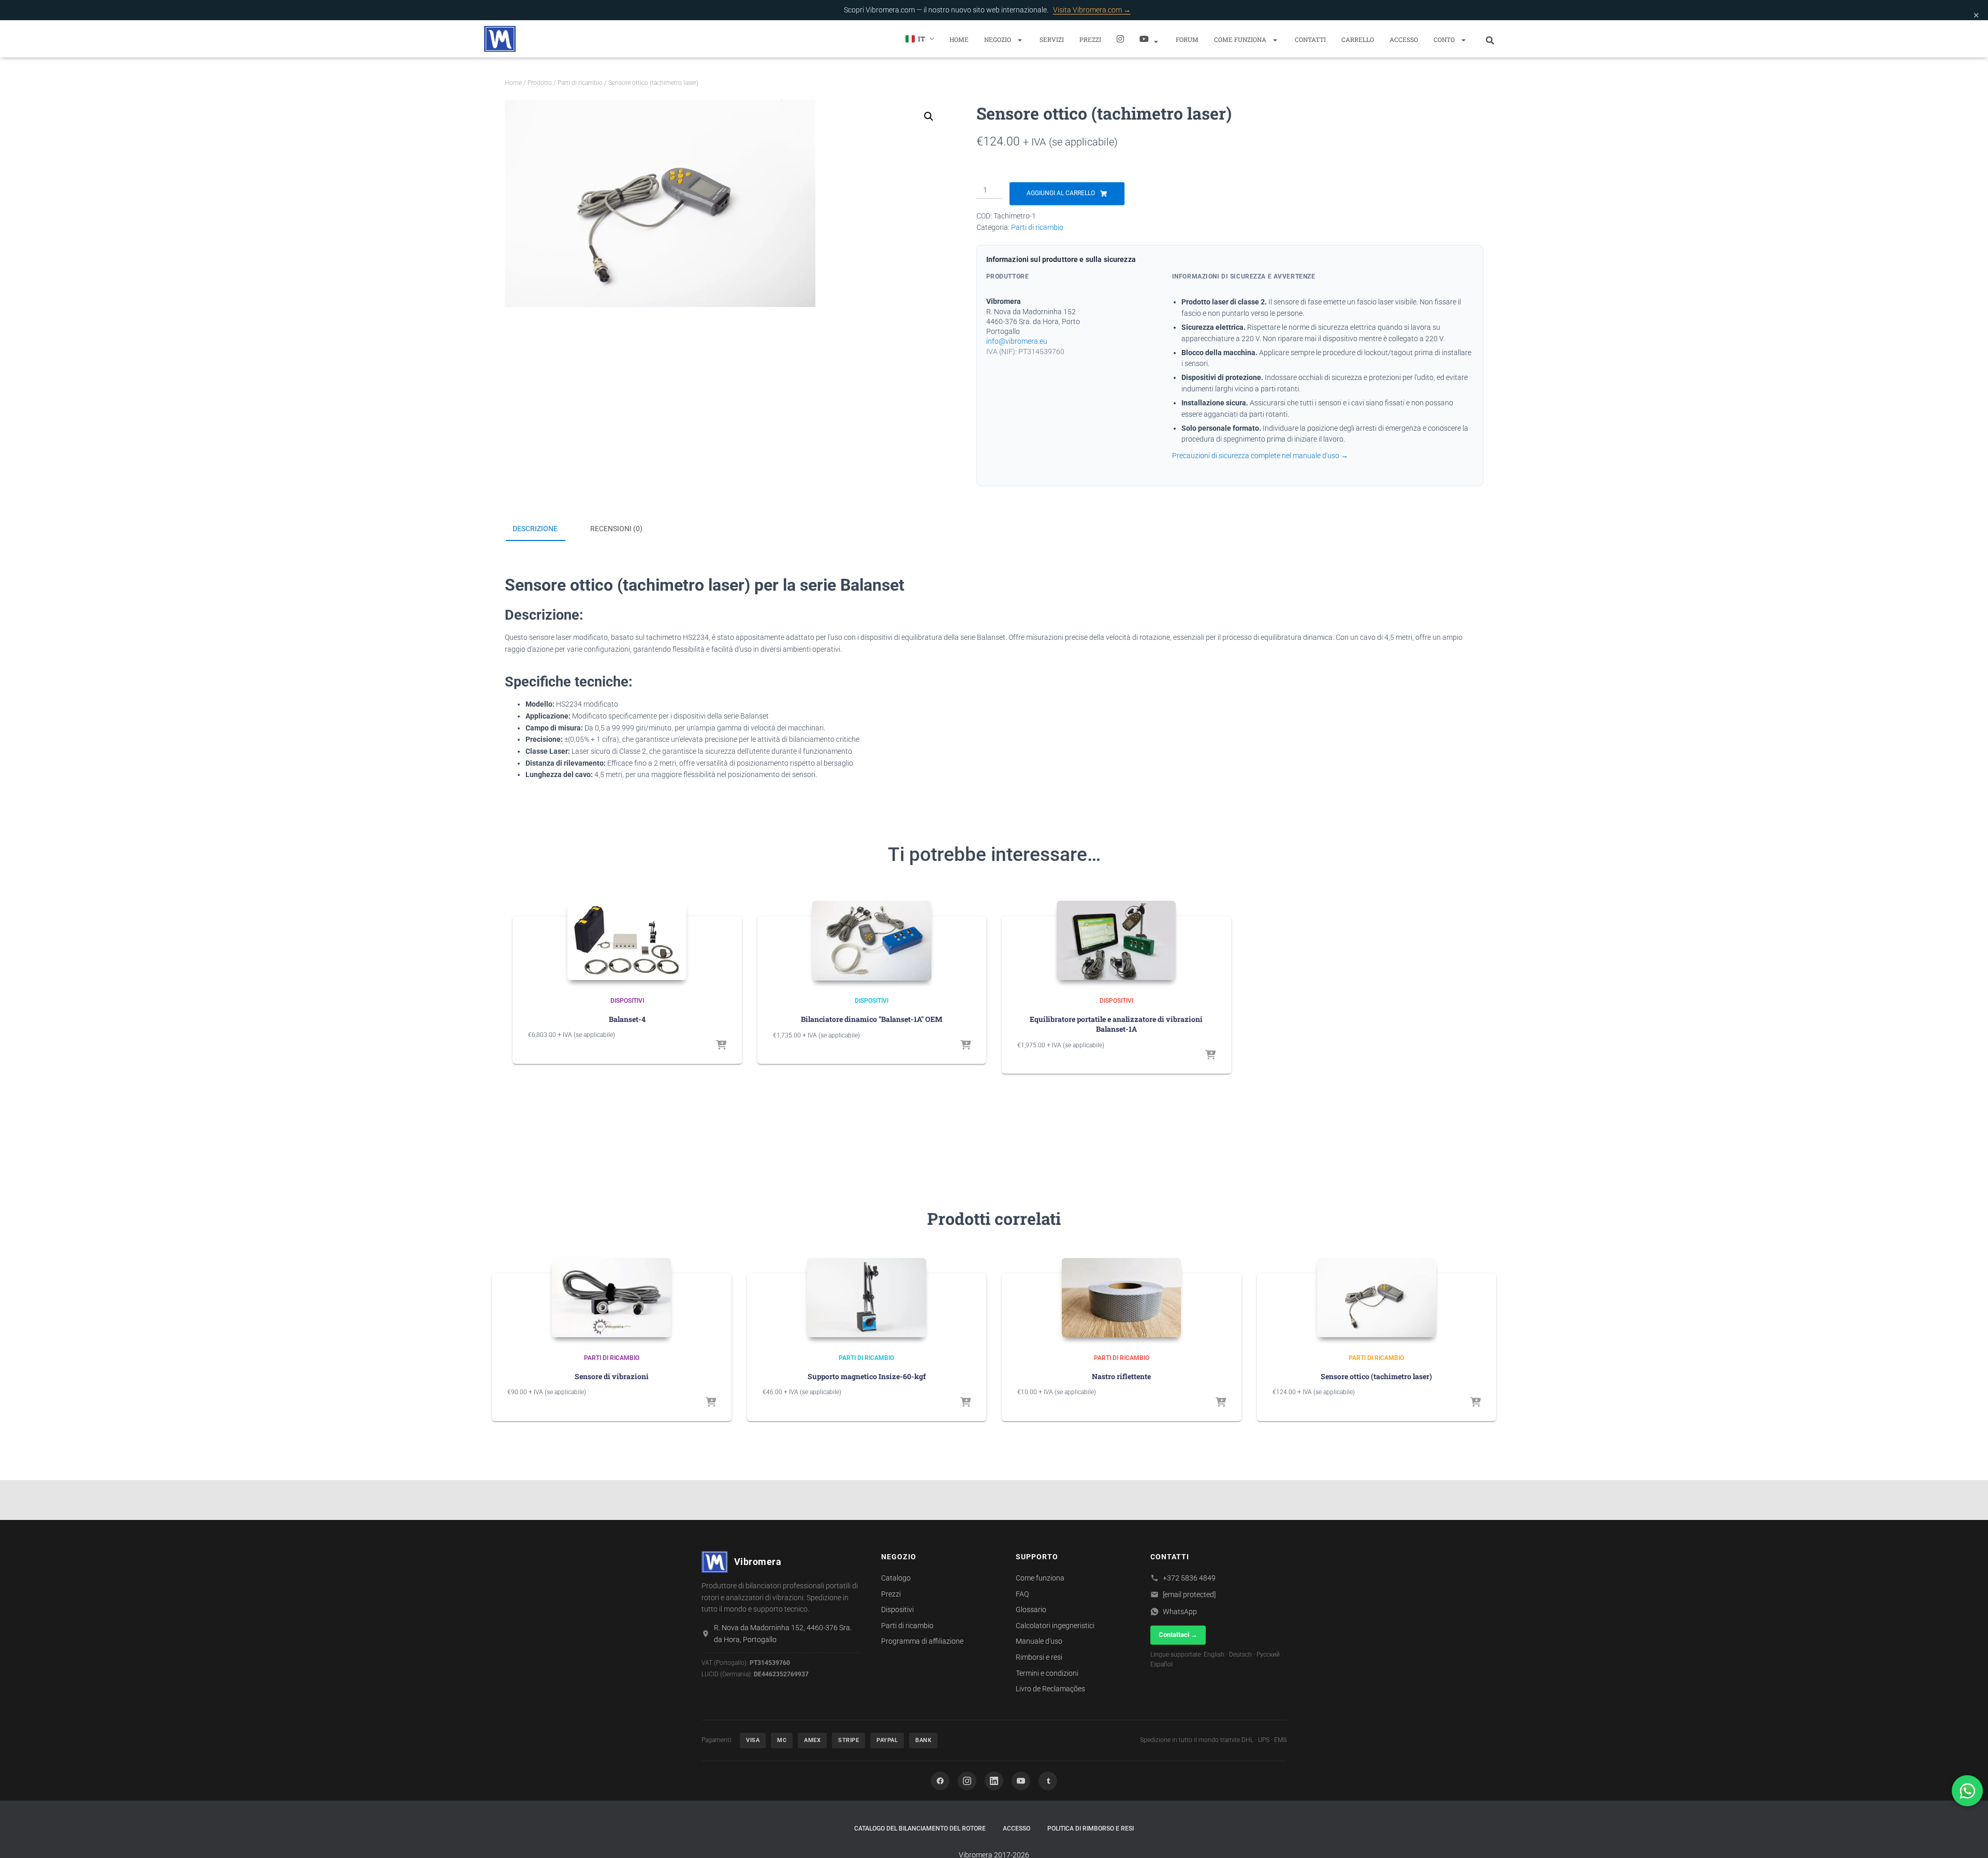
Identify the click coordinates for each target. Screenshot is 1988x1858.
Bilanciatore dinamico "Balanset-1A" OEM (872, 1019)
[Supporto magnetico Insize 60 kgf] (867, 1298)
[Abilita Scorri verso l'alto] (1968, 1837)
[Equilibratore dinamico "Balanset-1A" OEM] (872, 940)
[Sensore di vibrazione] (611, 1298)
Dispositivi (627, 1001)
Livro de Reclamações (1050, 1689)
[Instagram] (1120, 39)
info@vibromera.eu (1017, 341)
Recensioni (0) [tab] (616, 529)
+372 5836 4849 (1189, 1578)
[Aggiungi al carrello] (721, 1046)
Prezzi (1090, 39)
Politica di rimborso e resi (1091, 1828)
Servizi (1052, 39)
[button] (1019, 40)
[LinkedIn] (994, 1781)
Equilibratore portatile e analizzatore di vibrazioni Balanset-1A (1116, 1024)
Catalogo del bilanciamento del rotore (920, 1828)
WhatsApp (1180, 1612)
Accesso (1404, 39)
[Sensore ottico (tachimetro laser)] (1377, 1298)
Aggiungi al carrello (1061, 193)
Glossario (1031, 1610)
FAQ (1022, 1594)
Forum (1187, 39)
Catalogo (896, 1578)
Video (1150, 39)
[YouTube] (1021, 1781)
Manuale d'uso (1039, 1641)
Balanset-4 (627, 1019)
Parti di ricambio (580, 83)
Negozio (998, 39)
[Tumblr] (1048, 1781)
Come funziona (1241, 39)
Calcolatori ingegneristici (1055, 1626)
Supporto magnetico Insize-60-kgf (867, 1376)
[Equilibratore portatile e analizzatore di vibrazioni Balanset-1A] (1116, 940)
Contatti (1310, 39)
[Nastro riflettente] (1121, 1298)
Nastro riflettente (1121, 1376)
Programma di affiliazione (922, 1641)
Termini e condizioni (1047, 1673)
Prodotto (540, 83)
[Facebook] (940, 1781)
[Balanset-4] (627, 940)
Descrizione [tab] (535, 529)
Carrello (1358, 39)
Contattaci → (1178, 1635)
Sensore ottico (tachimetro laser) (1376, 1376)
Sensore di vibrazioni (612, 1376)
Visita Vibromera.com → (1092, 10)
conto (1445, 39)
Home (959, 39)
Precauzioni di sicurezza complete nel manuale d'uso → (1260, 456)
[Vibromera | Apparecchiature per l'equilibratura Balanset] (500, 39)
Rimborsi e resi (1039, 1657)
